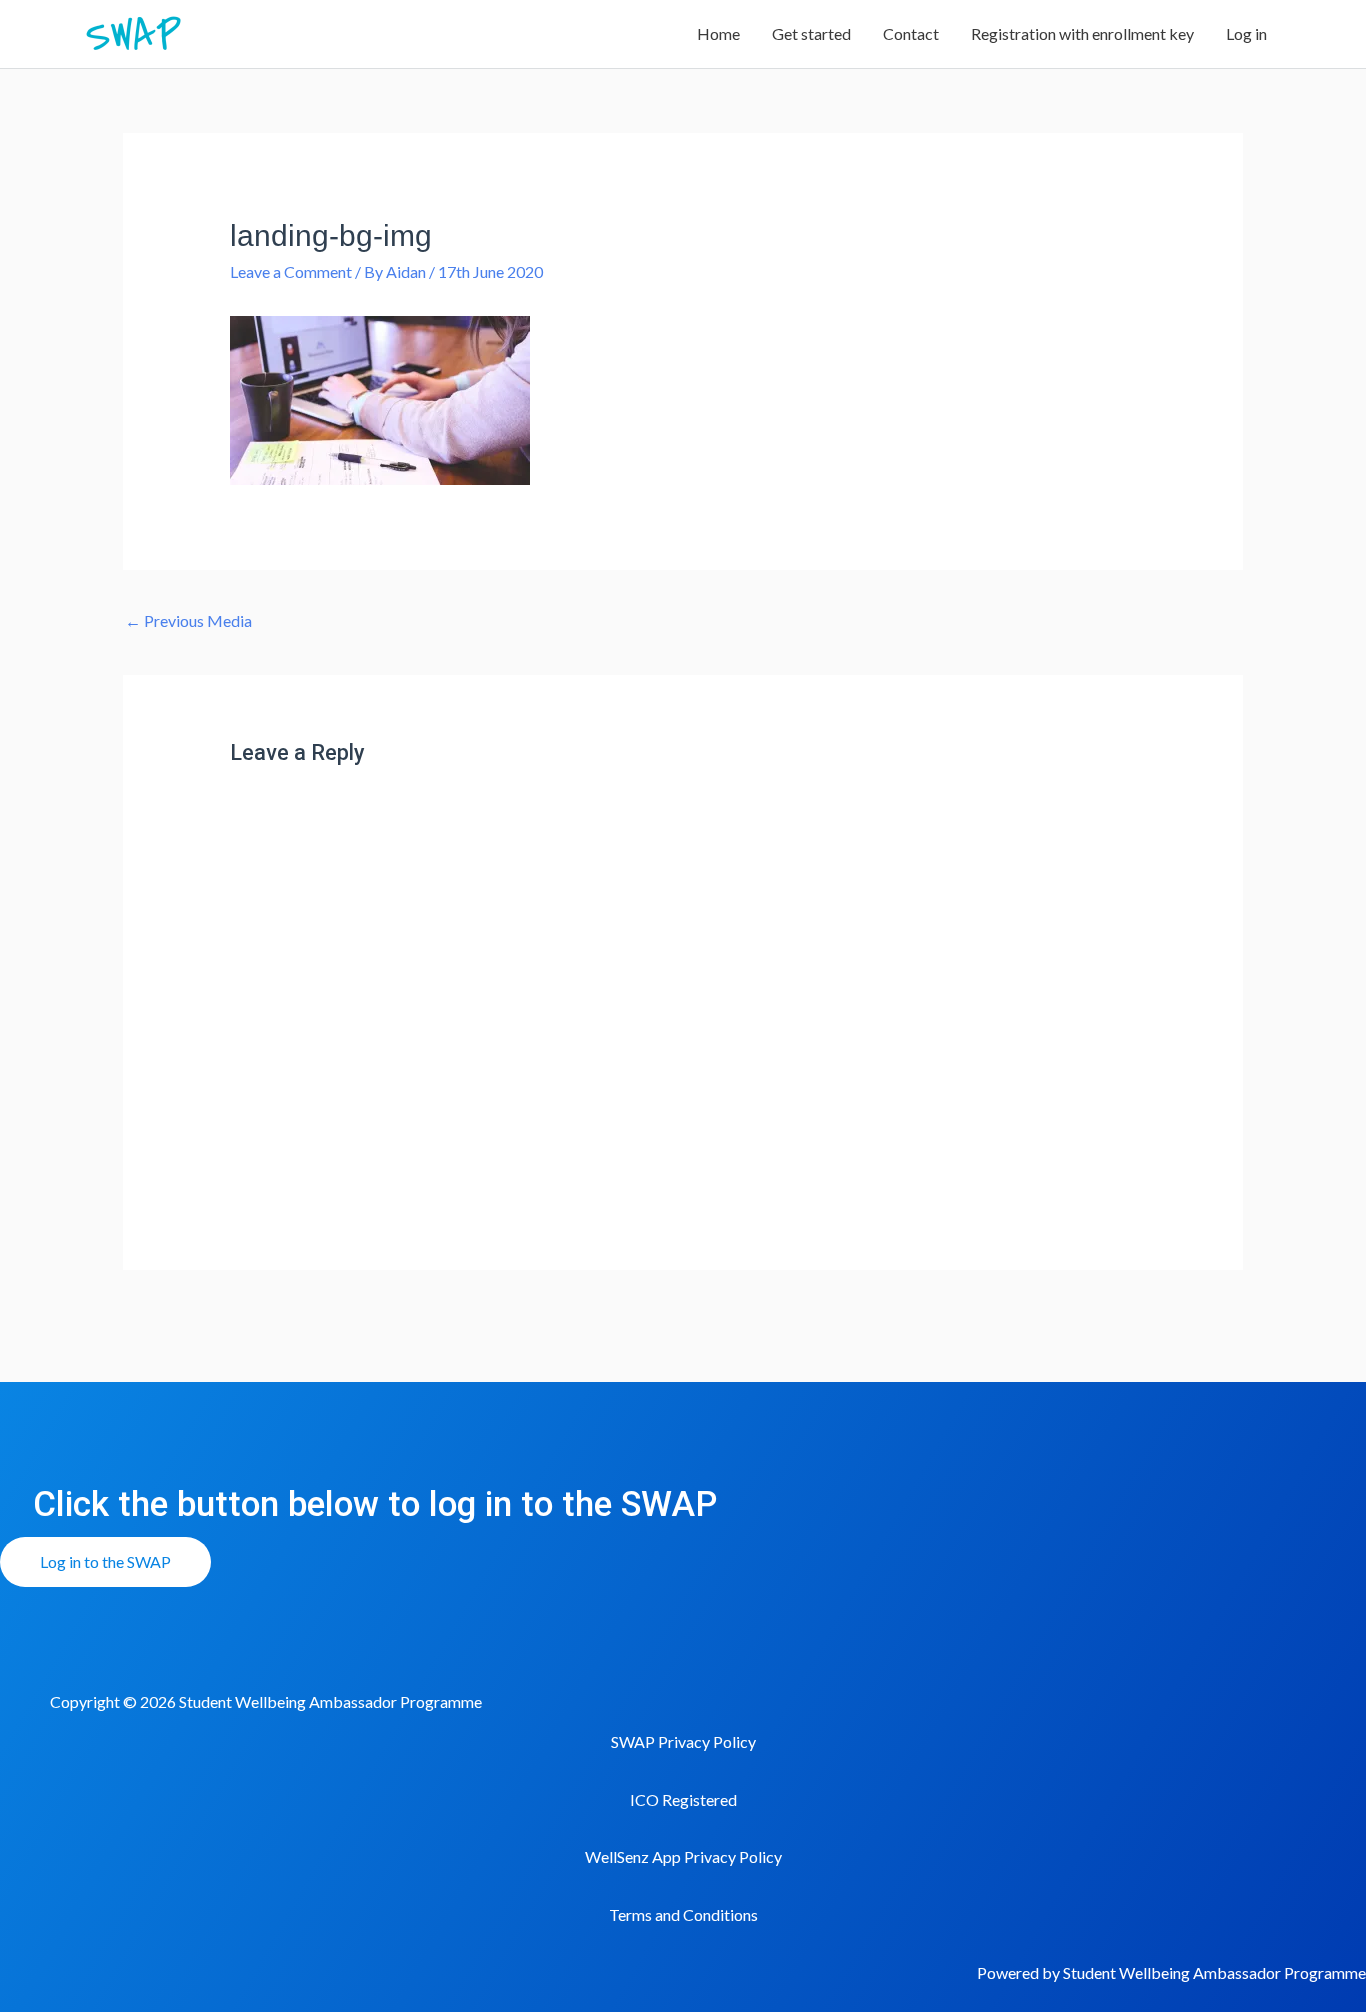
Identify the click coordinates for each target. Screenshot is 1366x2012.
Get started (811, 33)
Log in (1246, 33)
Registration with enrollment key (1082, 33)
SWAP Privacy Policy (683, 1741)
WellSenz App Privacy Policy (683, 1856)
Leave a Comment (291, 271)
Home (718, 33)
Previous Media (188, 620)
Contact (911, 33)
